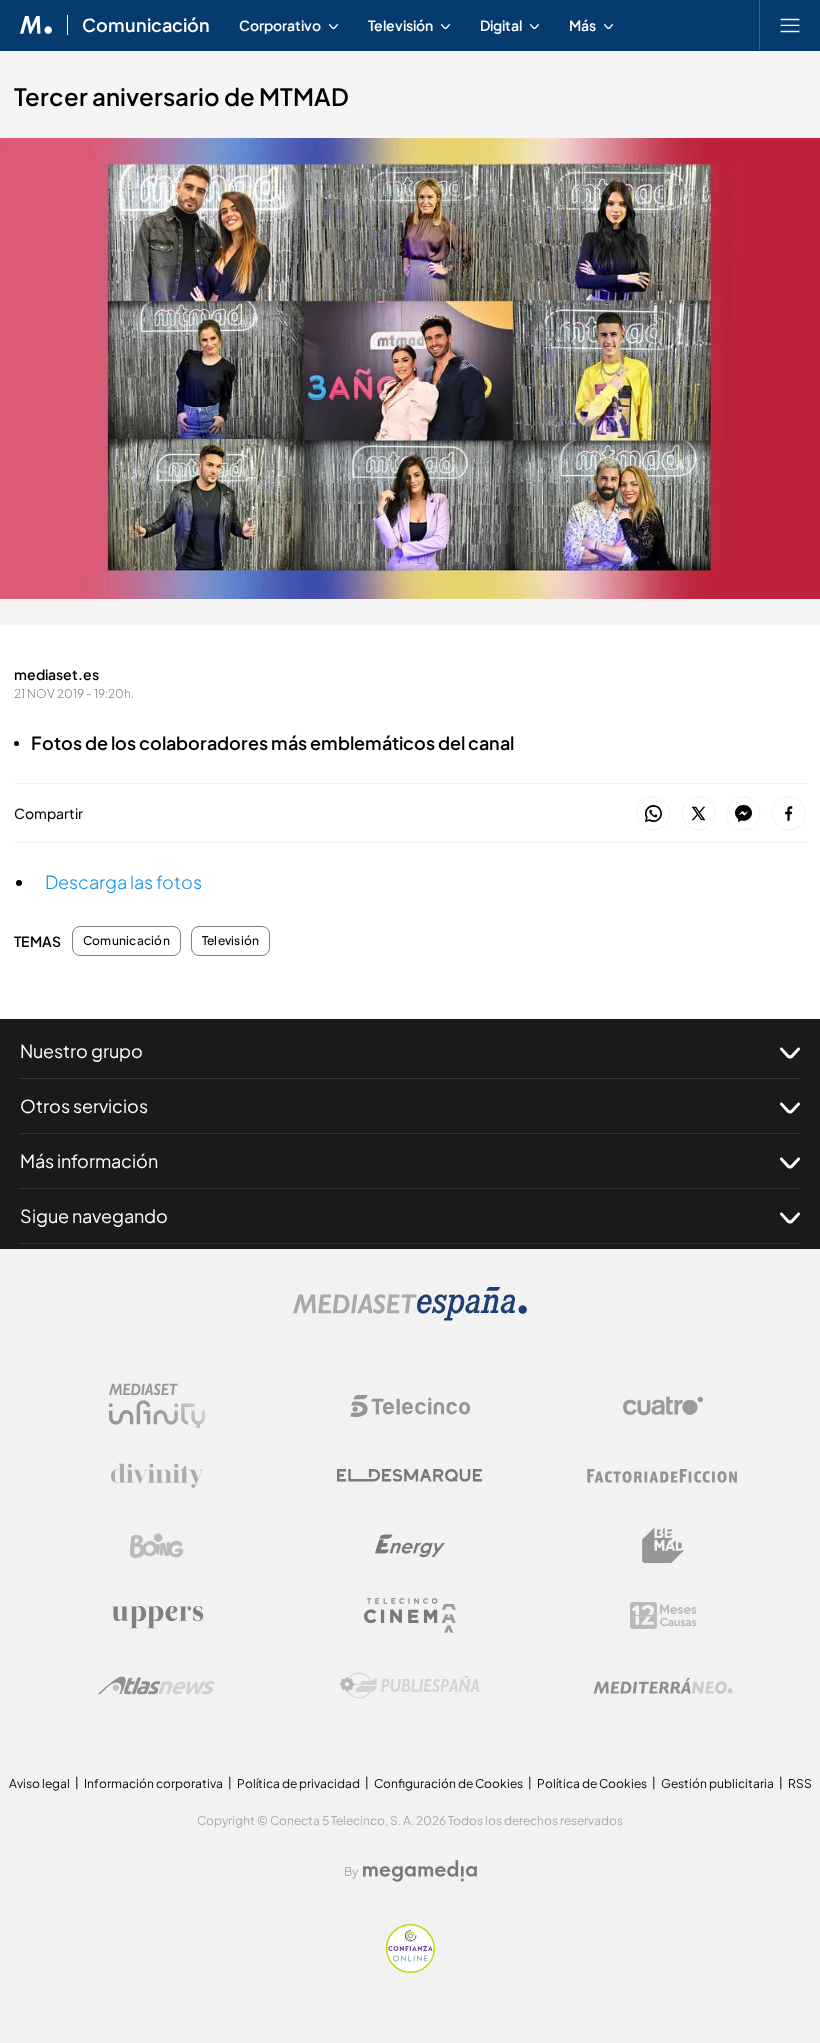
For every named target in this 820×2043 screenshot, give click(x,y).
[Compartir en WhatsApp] (653, 814)
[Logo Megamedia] (420, 1871)
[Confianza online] (410, 1967)
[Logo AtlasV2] (156, 1685)
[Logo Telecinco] (410, 1406)
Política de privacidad (298, 1783)
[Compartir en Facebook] (788, 814)
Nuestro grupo (81, 1050)
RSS (800, 1783)
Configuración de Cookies (448, 1783)
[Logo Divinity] (157, 1476)
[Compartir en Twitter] (698, 814)
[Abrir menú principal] (790, 25)
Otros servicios (84, 1105)
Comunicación (146, 25)
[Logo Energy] (410, 1546)
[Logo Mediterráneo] (663, 1686)
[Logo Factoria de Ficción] (663, 1476)
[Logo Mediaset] (410, 1315)
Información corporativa (153, 1783)
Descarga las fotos (123, 881)
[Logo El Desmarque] (409, 1475)
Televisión (230, 941)
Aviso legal (39, 1783)
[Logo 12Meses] (663, 1615)
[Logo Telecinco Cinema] (410, 1615)
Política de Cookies (592, 1783)
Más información (89, 1160)
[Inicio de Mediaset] (36, 25)
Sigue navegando (94, 1215)
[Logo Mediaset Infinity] (157, 1406)
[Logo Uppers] (157, 1616)
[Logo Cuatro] (663, 1406)
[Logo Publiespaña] (410, 1686)
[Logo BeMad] (663, 1546)
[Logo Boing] (157, 1546)
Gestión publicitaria (717, 1783)
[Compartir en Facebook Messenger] (743, 814)
